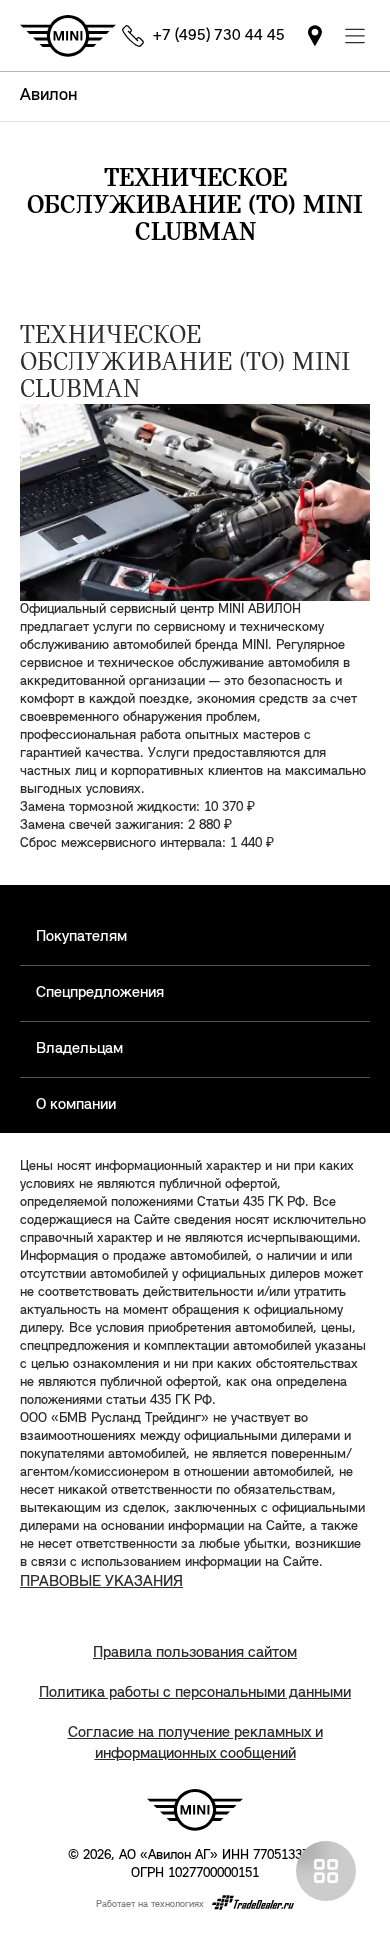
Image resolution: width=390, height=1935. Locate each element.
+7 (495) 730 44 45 (219, 36)
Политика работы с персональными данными (195, 1693)
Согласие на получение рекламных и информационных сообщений (195, 1743)
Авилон (48, 96)
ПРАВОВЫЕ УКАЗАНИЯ (101, 1582)
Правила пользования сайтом (195, 1653)
